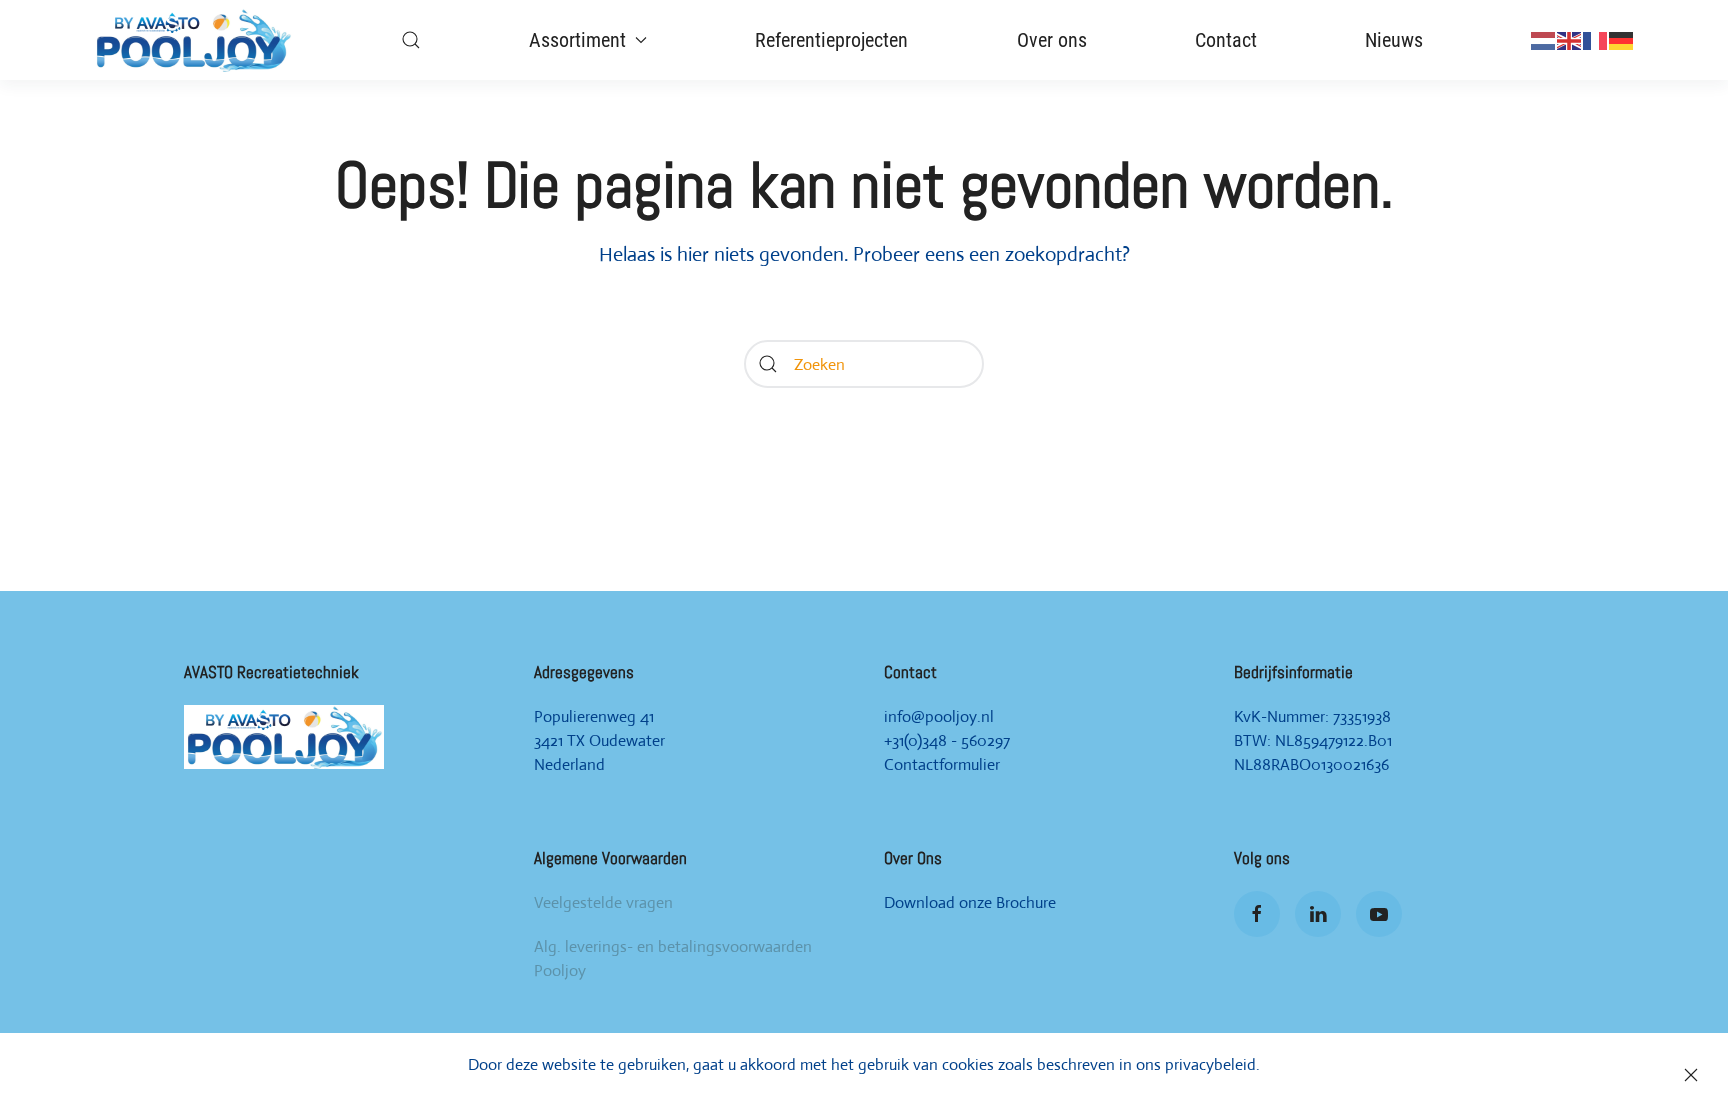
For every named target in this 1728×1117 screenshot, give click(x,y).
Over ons (1052, 40)
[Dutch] (1544, 39)
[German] (1622, 39)
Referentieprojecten (831, 40)
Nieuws (1394, 40)
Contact (1226, 40)
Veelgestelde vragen (603, 902)
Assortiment (577, 40)
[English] (1570, 39)
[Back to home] (193, 40)
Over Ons (913, 858)
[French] (1596, 39)
